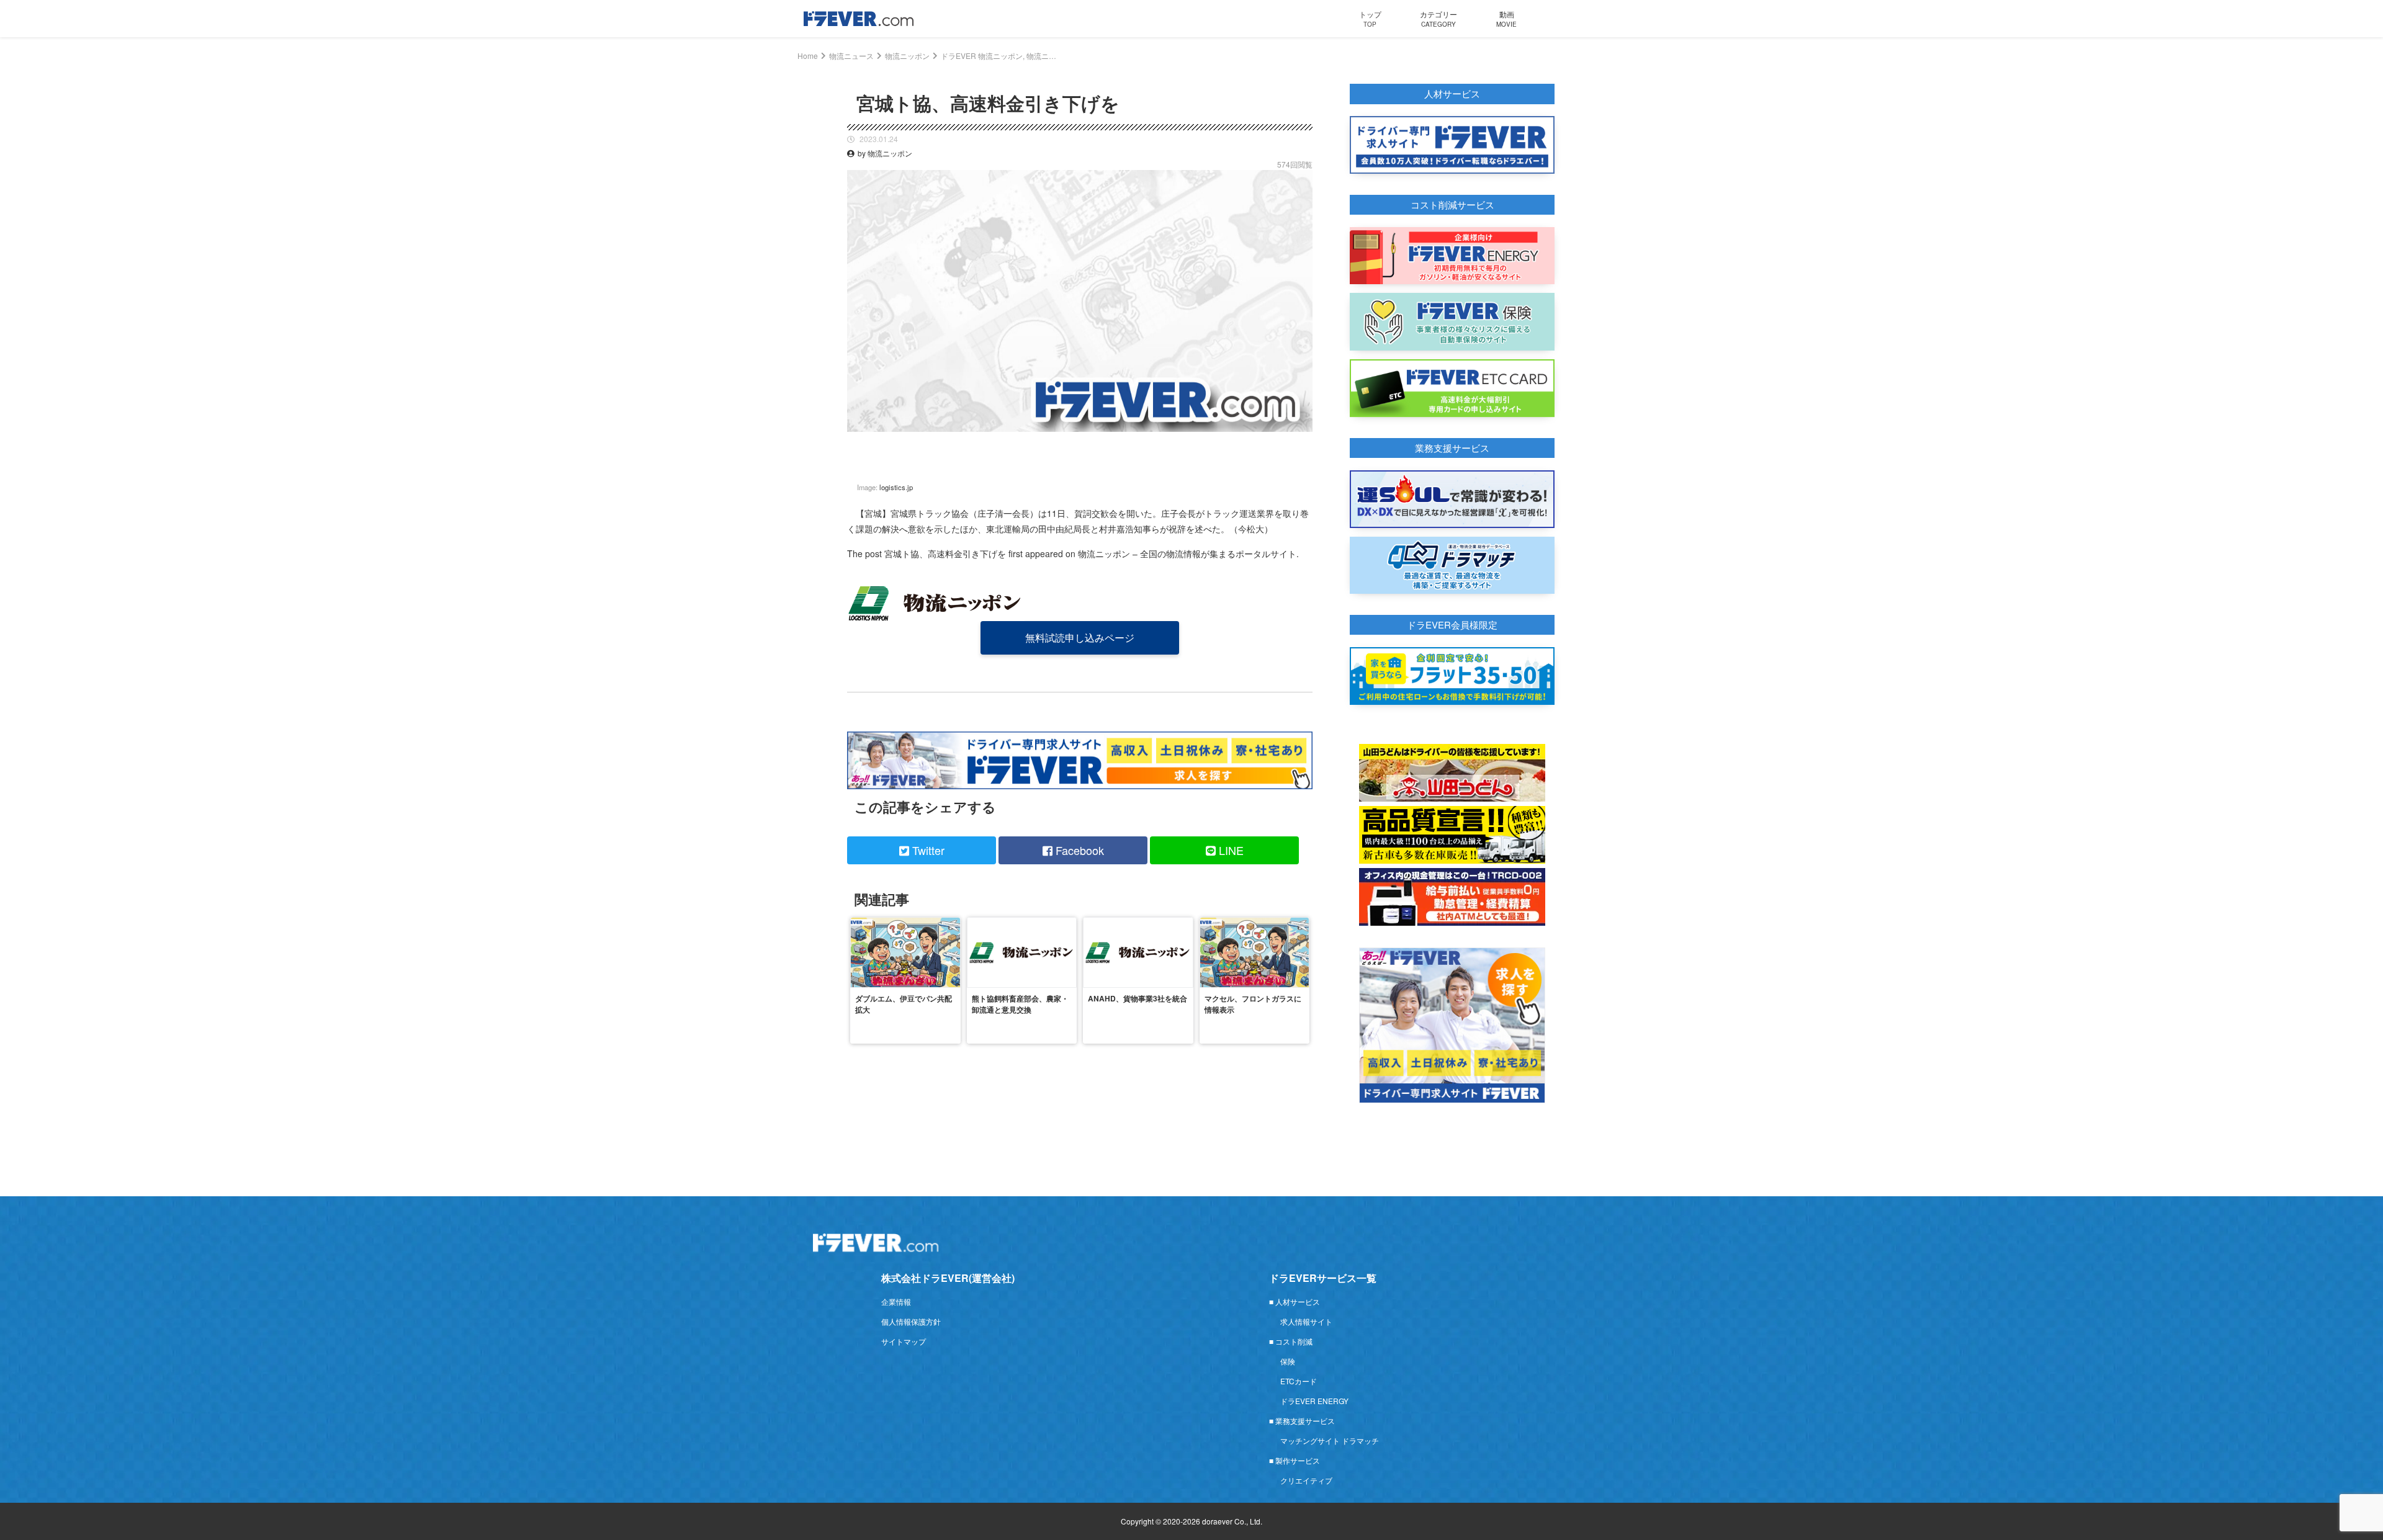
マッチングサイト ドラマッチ (1330, 1440)
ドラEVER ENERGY (1314, 1401)
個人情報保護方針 (911, 1321)
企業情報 (896, 1301)
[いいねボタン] (1303, 441)
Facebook (1078, 850)
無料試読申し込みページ (1080, 638)
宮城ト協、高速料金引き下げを (945, 553)
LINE (1230, 850)
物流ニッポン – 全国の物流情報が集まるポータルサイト (1187, 553)
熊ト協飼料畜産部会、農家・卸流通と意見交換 (1020, 1004)
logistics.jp (896, 487)
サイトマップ (904, 1341)
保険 (1288, 1361)
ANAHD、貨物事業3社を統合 (1138, 998)
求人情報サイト (1306, 1321)
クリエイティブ (1306, 1480)
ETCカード (1299, 1381)
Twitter (927, 850)
